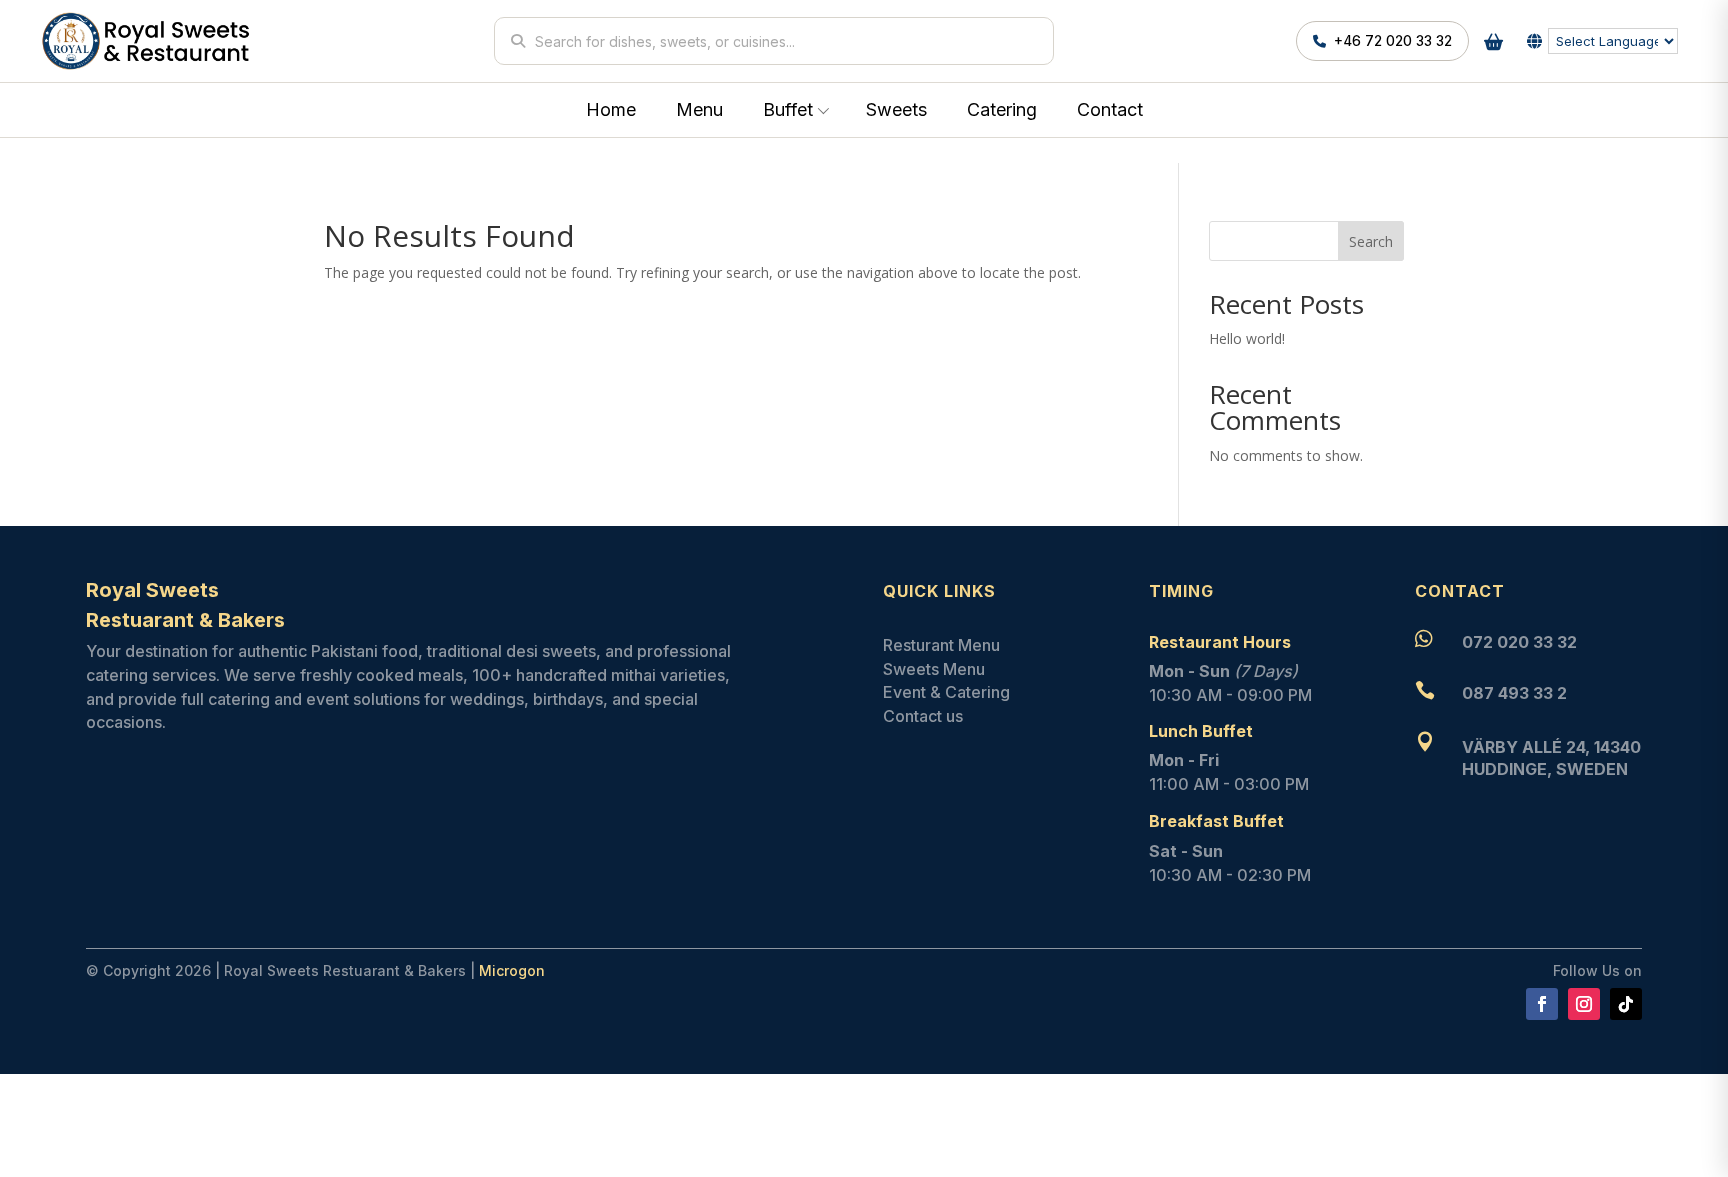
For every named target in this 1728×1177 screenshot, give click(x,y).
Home (611, 109)
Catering (1002, 109)
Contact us (923, 716)
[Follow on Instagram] (1584, 1004)
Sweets (896, 109)
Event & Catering (946, 692)
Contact (1110, 109)
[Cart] (1493, 41)
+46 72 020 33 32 (1393, 41)
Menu (699, 109)
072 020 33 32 (1519, 642)
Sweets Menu (934, 669)
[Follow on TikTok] (1626, 1004)
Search (1371, 241)
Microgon (512, 970)
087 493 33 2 (1514, 693)
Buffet (788, 109)
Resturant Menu (941, 645)
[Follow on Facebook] (1542, 1004)
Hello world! (1247, 338)
